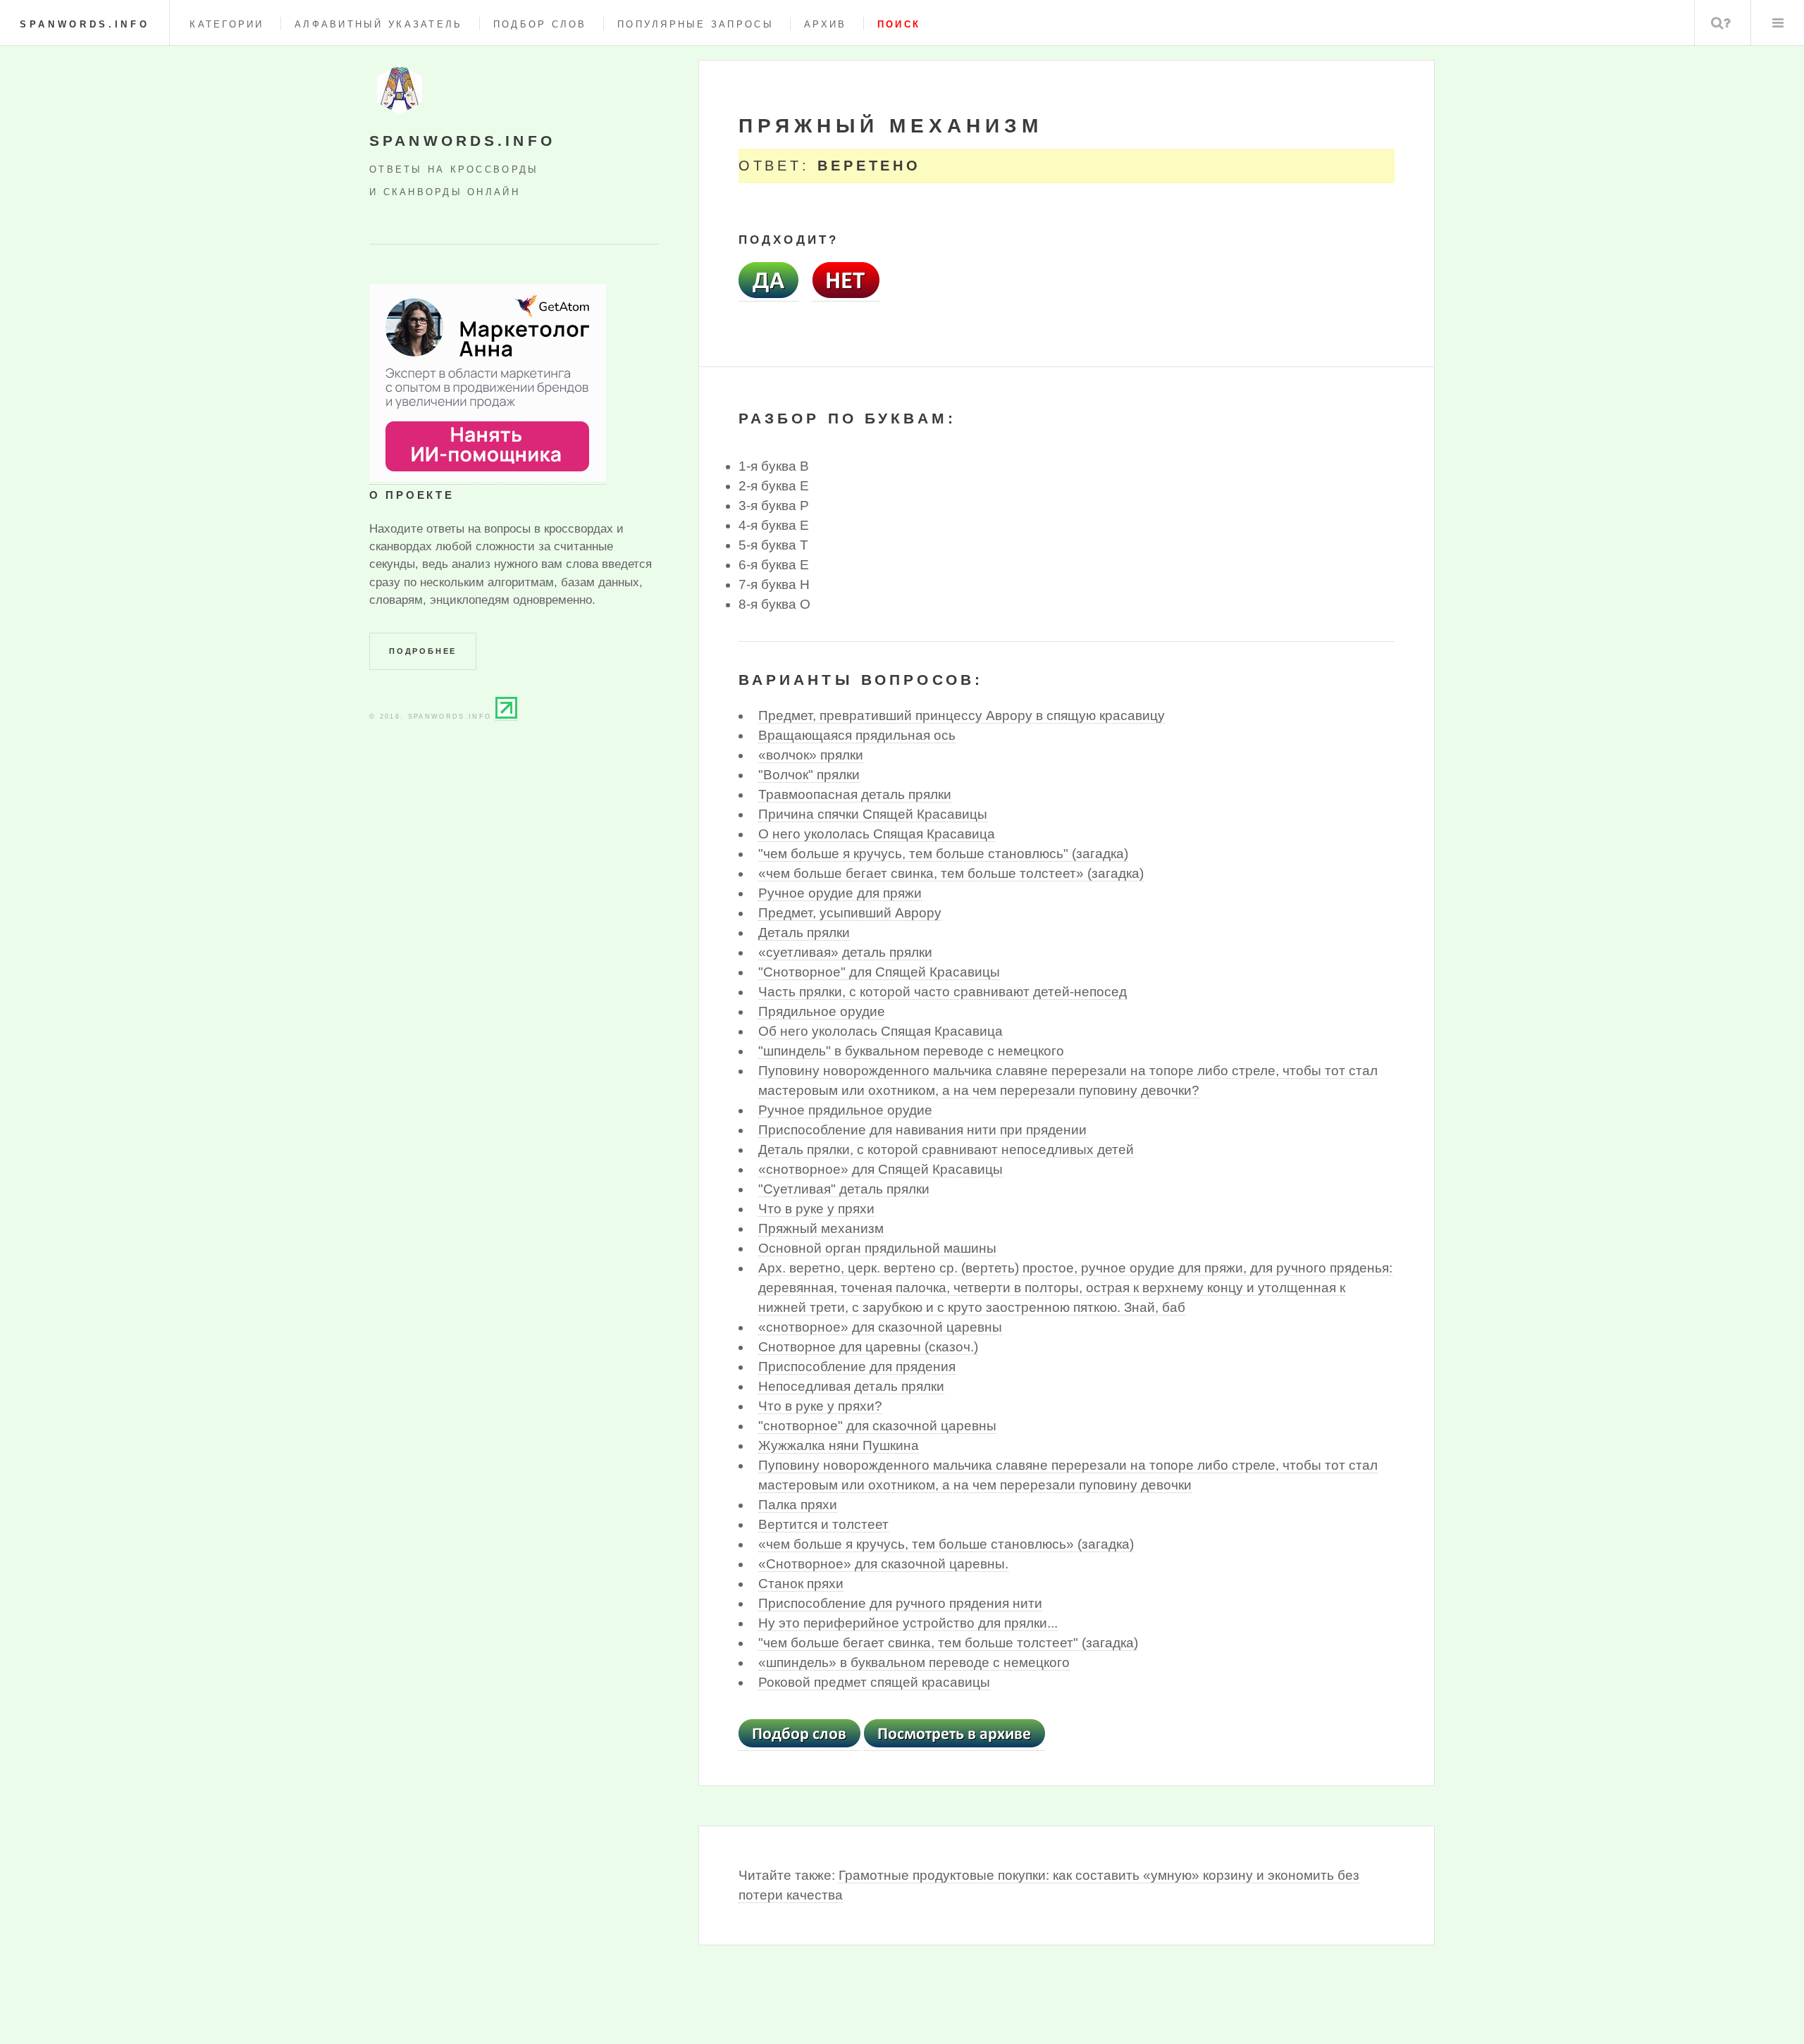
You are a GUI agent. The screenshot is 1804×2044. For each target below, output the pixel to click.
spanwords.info (85, 24)
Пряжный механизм (821, 1228)
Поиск (1721, 23)
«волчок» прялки (811, 755)
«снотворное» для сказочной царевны (880, 1327)
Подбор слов (540, 24)
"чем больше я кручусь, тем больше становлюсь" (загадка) (943, 854)
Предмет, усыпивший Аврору (850, 913)
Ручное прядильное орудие (845, 1110)
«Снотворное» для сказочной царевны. (883, 1564)
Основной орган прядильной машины (877, 1248)
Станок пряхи (801, 1584)
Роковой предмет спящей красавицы (874, 1682)
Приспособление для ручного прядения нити (900, 1603)
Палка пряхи (798, 1505)
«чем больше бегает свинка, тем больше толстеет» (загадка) (951, 873)
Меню (1778, 23)
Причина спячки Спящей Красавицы (873, 814)
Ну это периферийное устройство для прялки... (908, 1623)
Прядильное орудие (822, 1011)
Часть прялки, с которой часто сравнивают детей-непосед (943, 992)
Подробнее (423, 651)
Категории (227, 24)
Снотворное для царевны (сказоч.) (868, 1347)
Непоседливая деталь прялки (851, 1386)
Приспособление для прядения (857, 1367)
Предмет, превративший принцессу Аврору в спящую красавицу (962, 716)
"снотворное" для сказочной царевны (877, 1426)
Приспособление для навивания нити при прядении (922, 1130)
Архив (825, 24)
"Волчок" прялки (809, 775)
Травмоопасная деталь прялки (855, 794)
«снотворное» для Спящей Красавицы (881, 1169)
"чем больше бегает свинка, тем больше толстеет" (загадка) (948, 1643)
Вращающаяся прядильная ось (857, 735)
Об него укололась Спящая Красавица (881, 1031)
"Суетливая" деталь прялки (844, 1189)
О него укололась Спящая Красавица (877, 834)
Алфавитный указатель (378, 24)
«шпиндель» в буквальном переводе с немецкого (914, 1662)
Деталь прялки (804, 933)
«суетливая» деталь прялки (845, 952)
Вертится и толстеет (823, 1524)
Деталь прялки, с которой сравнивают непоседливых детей (946, 1150)
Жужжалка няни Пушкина (839, 1445)
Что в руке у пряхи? (820, 1406)
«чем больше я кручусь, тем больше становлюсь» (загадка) (946, 1544)
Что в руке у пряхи (816, 1209)
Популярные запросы (696, 24)
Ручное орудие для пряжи (840, 893)
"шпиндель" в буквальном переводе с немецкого (911, 1051)
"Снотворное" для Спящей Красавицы (879, 972)
